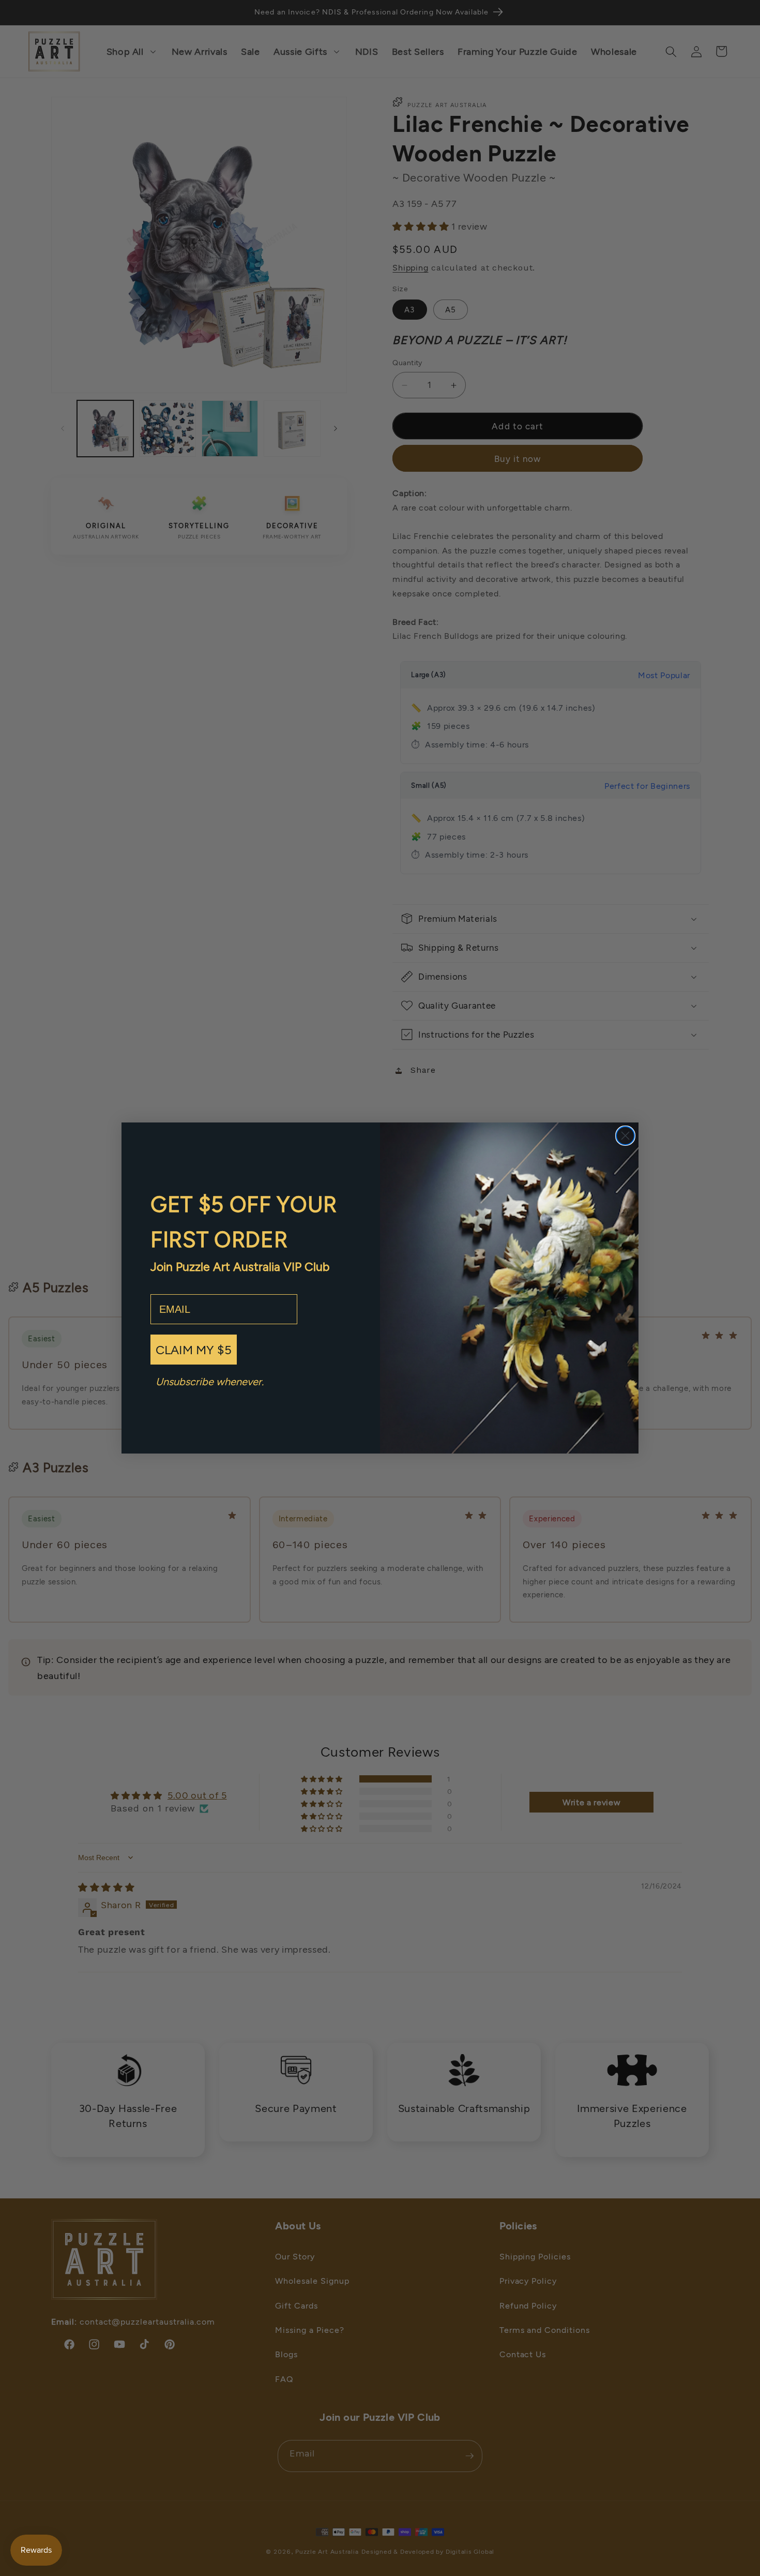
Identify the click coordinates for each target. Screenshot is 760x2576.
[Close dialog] (625, 1136)
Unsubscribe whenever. (210, 1381)
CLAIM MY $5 (194, 1349)
